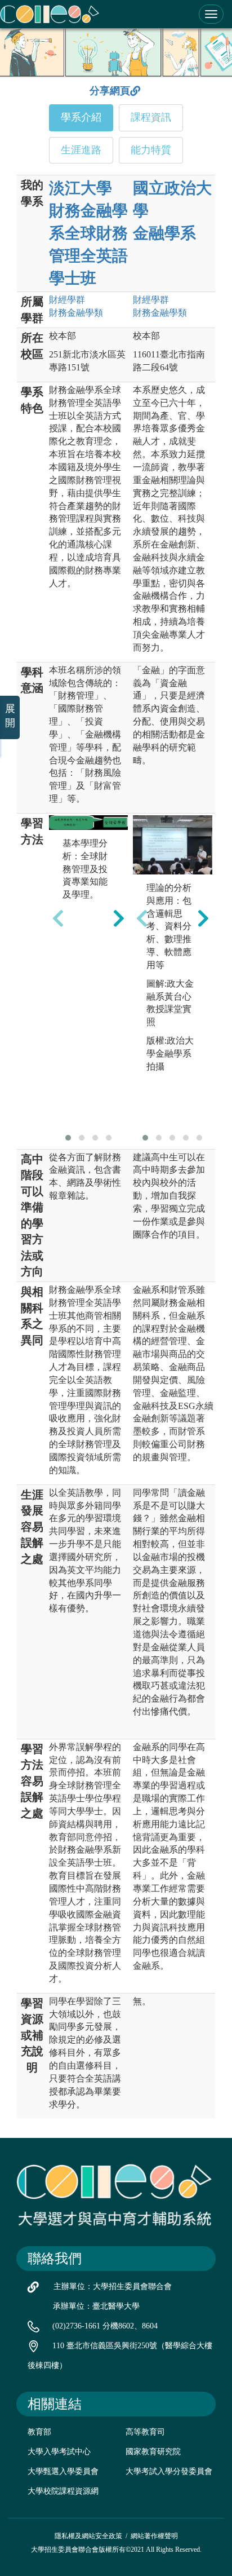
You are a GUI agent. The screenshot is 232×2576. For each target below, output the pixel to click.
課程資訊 (151, 117)
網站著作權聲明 (154, 2536)
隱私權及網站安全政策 (88, 2536)
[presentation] (58, 918)
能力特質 (151, 150)
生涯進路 (81, 150)
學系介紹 (81, 117)
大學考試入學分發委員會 (169, 2471)
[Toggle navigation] (211, 14)
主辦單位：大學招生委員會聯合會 (113, 2286)
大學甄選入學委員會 (63, 2471)
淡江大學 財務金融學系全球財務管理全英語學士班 (88, 233)
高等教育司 (145, 2432)
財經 (67, 300)
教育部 (39, 2432)
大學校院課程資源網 (63, 2491)
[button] (68, 1138)
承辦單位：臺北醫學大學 (96, 2306)
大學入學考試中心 (59, 2452)
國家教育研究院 (153, 2452)
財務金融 (76, 313)
